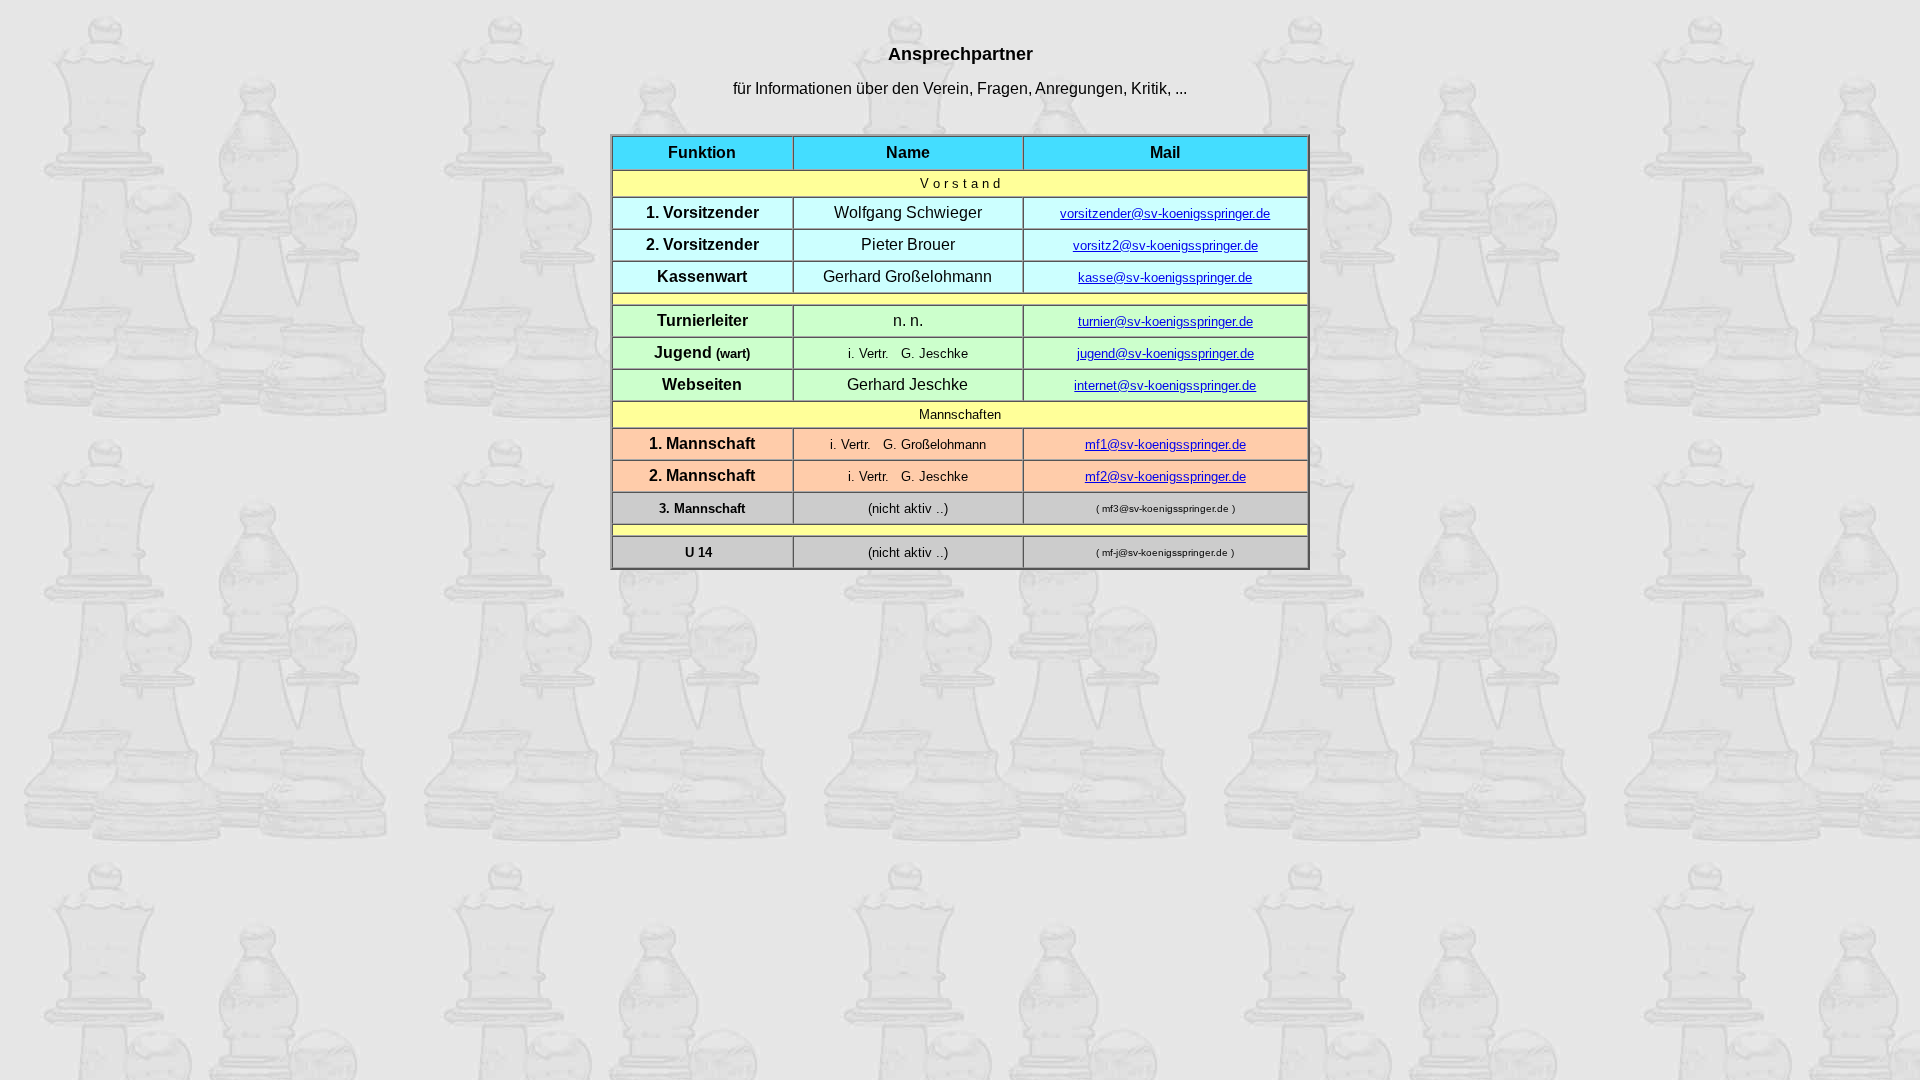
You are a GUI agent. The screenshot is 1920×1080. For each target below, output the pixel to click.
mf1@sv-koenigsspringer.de (1165, 444)
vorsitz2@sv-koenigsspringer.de (1165, 245)
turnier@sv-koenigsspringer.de (1165, 321)
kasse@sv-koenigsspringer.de (1165, 277)
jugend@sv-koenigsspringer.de (1165, 353)
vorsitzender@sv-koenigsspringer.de (1165, 213)
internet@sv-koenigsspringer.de (1165, 385)
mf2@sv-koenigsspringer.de (1165, 476)
